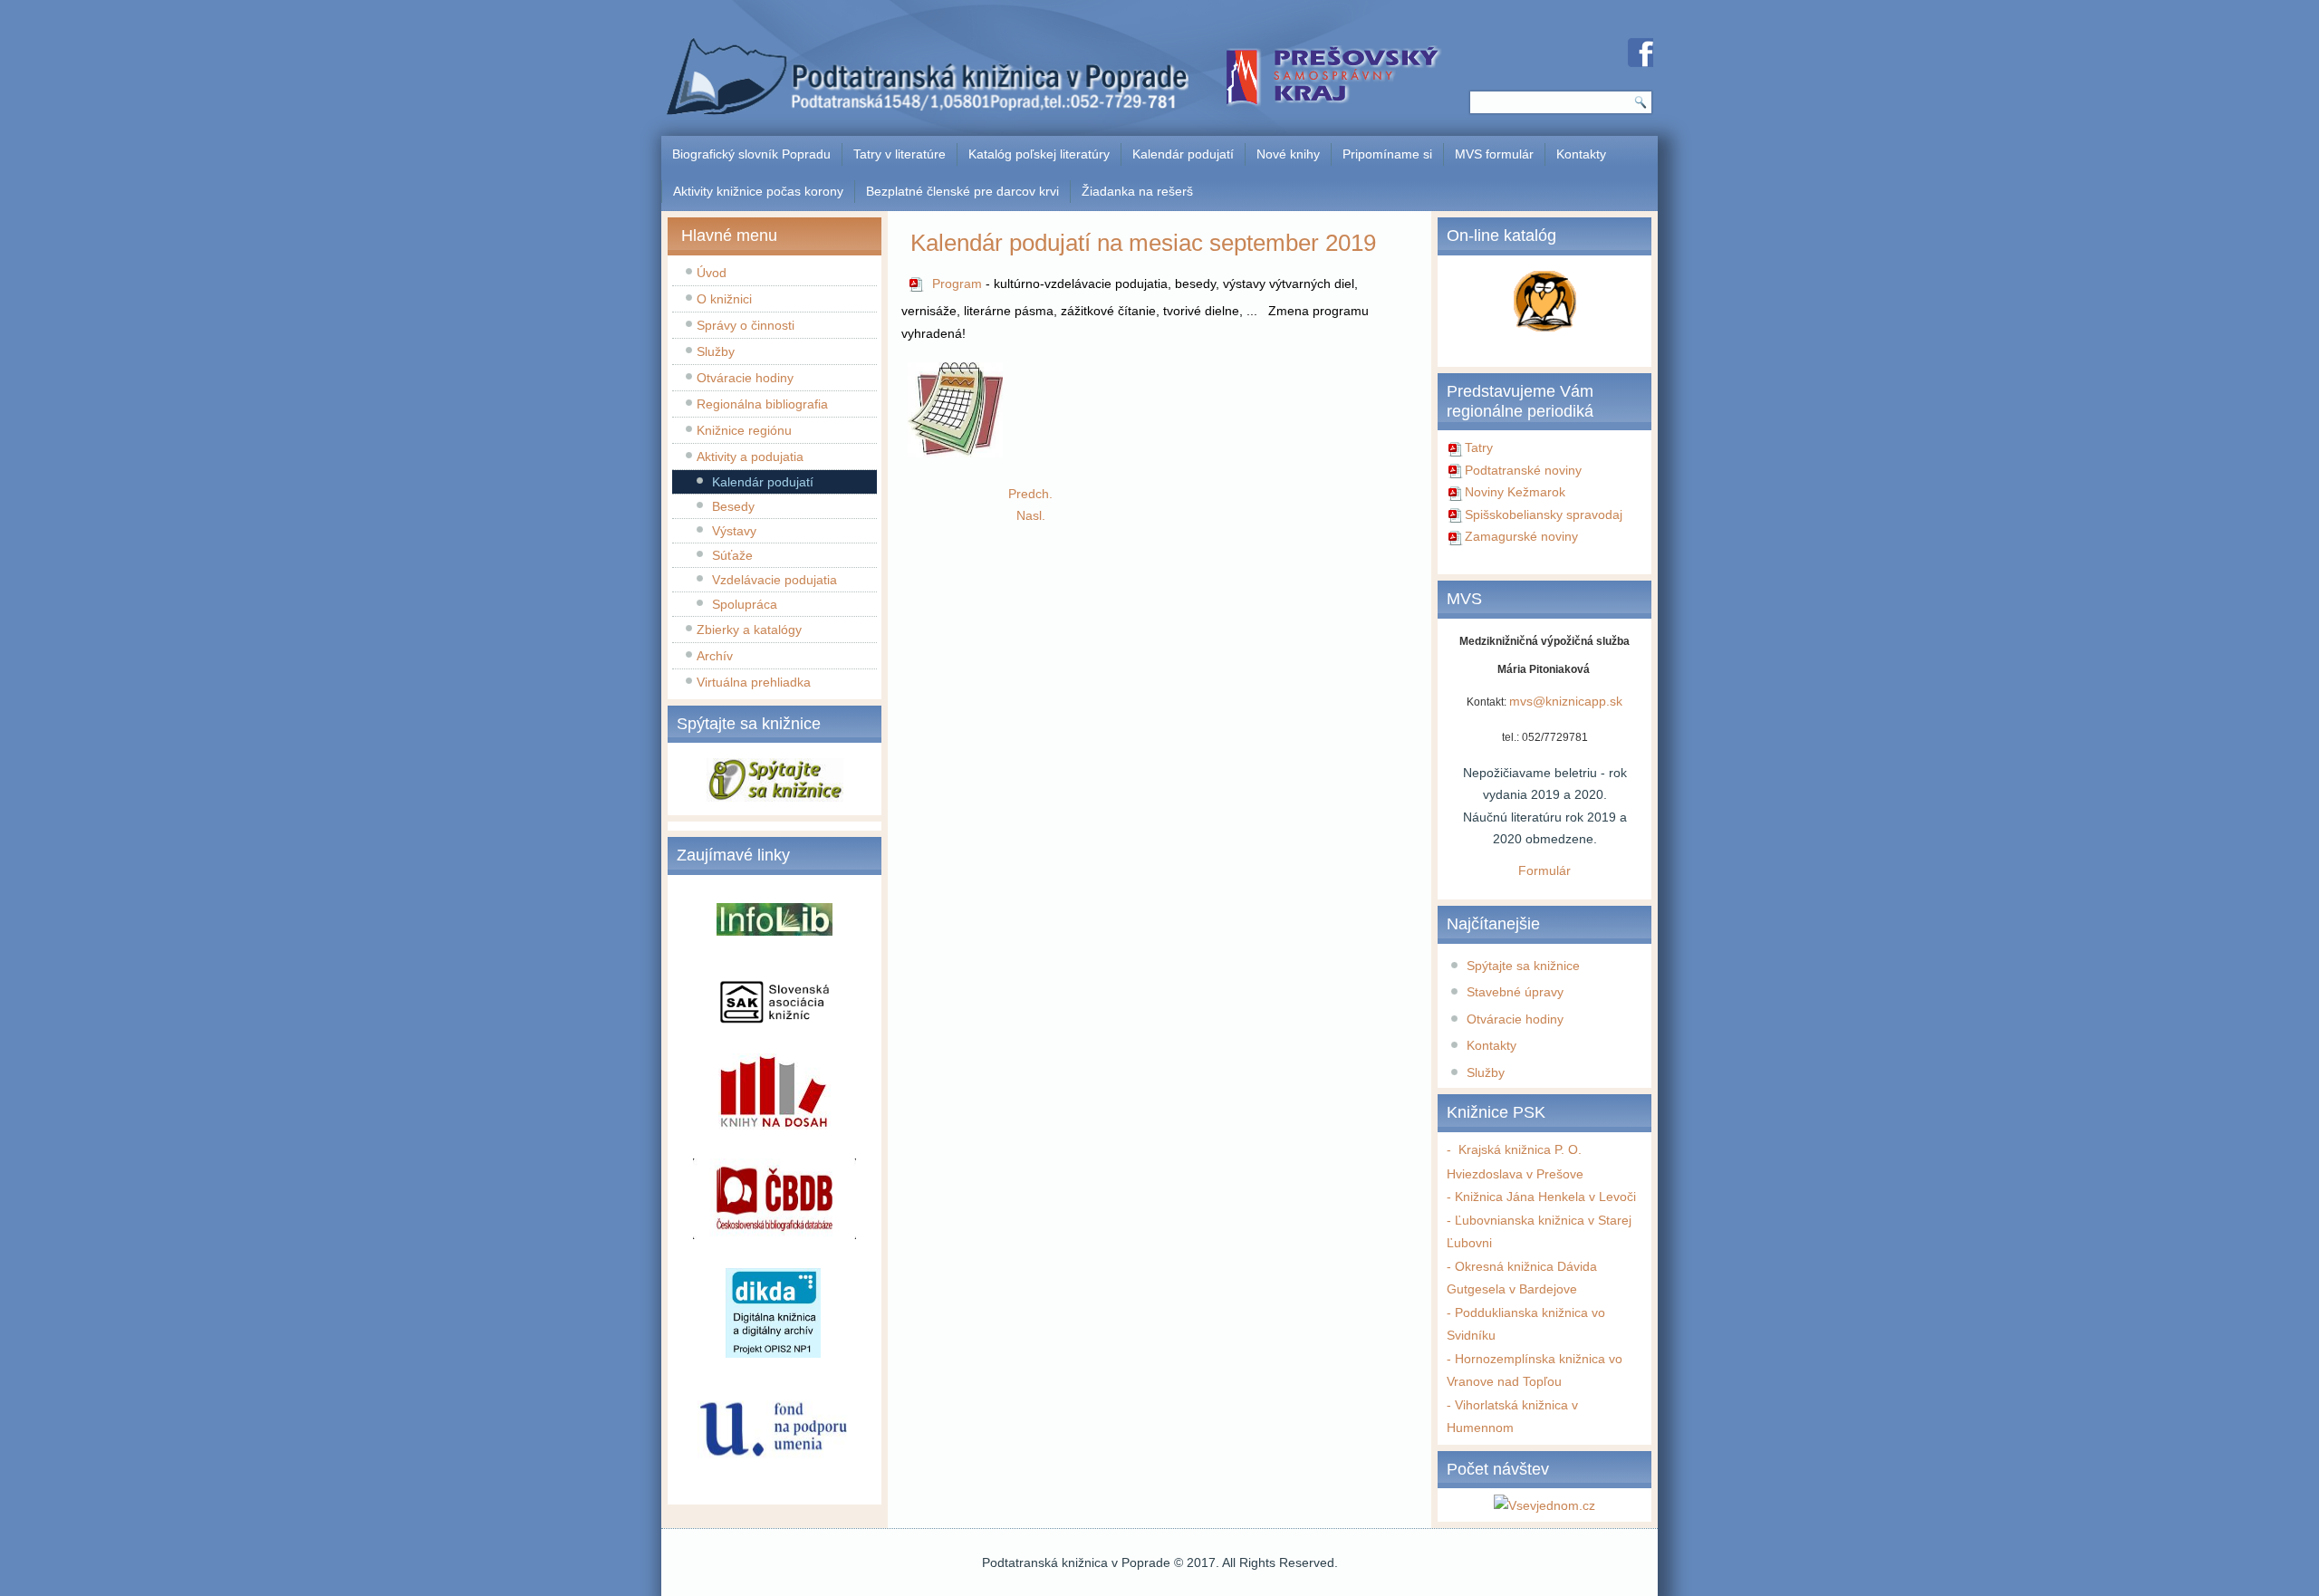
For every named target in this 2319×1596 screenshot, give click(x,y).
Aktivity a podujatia (750, 457)
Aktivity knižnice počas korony (758, 191)
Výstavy (734, 531)
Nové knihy (1288, 154)
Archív (715, 656)
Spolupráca (745, 604)
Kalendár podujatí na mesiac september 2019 (1143, 243)
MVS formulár (1494, 154)
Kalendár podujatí (1183, 154)
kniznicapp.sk (1584, 701)
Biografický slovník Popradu (751, 154)
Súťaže (732, 555)
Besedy (733, 506)
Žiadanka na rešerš (1137, 191)
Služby (716, 351)
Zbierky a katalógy (749, 630)
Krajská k (1481, 1149)
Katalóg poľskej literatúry (1039, 154)
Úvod (712, 273)
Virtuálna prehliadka (754, 682)
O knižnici (724, 299)
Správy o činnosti (746, 325)
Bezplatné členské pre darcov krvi (962, 191)
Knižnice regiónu (744, 430)
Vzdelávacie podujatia (775, 580)
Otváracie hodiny (745, 378)
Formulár (1544, 870)
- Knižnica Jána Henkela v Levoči (1541, 1197)
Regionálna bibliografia (762, 404)
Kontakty (1581, 154)
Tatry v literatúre (900, 154)
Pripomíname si (1387, 154)
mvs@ (1527, 701)
